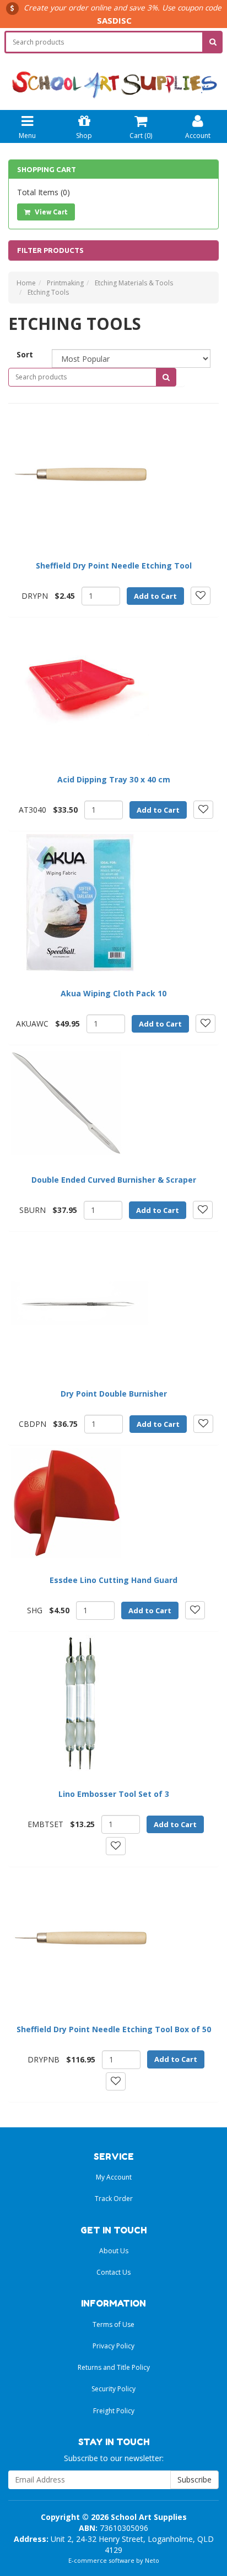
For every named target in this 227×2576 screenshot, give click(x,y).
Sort (25, 354)
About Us (114, 2251)
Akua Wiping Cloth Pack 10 (113, 993)
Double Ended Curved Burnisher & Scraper (114, 1180)
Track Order (114, 2199)
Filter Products (50, 250)
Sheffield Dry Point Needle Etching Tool (114, 566)
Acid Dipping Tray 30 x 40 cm (114, 779)
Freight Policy (114, 2411)
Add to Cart (155, 596)
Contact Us (113, 2272)
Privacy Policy (113, 2346)
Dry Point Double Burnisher (114, 1394)
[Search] (213, 42)
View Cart (50, 212)
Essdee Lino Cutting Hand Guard (113, 1580)
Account (198, 136)
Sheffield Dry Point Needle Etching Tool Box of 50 (114, 2029)
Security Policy (113, 2389)
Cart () (141, 136)
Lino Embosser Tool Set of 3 (114, 1794)
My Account (114, 2177)
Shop (84, 136)
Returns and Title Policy (114, 2367)
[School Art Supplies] (113, 77)
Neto (152, 2560)
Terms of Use (113, 2324)
